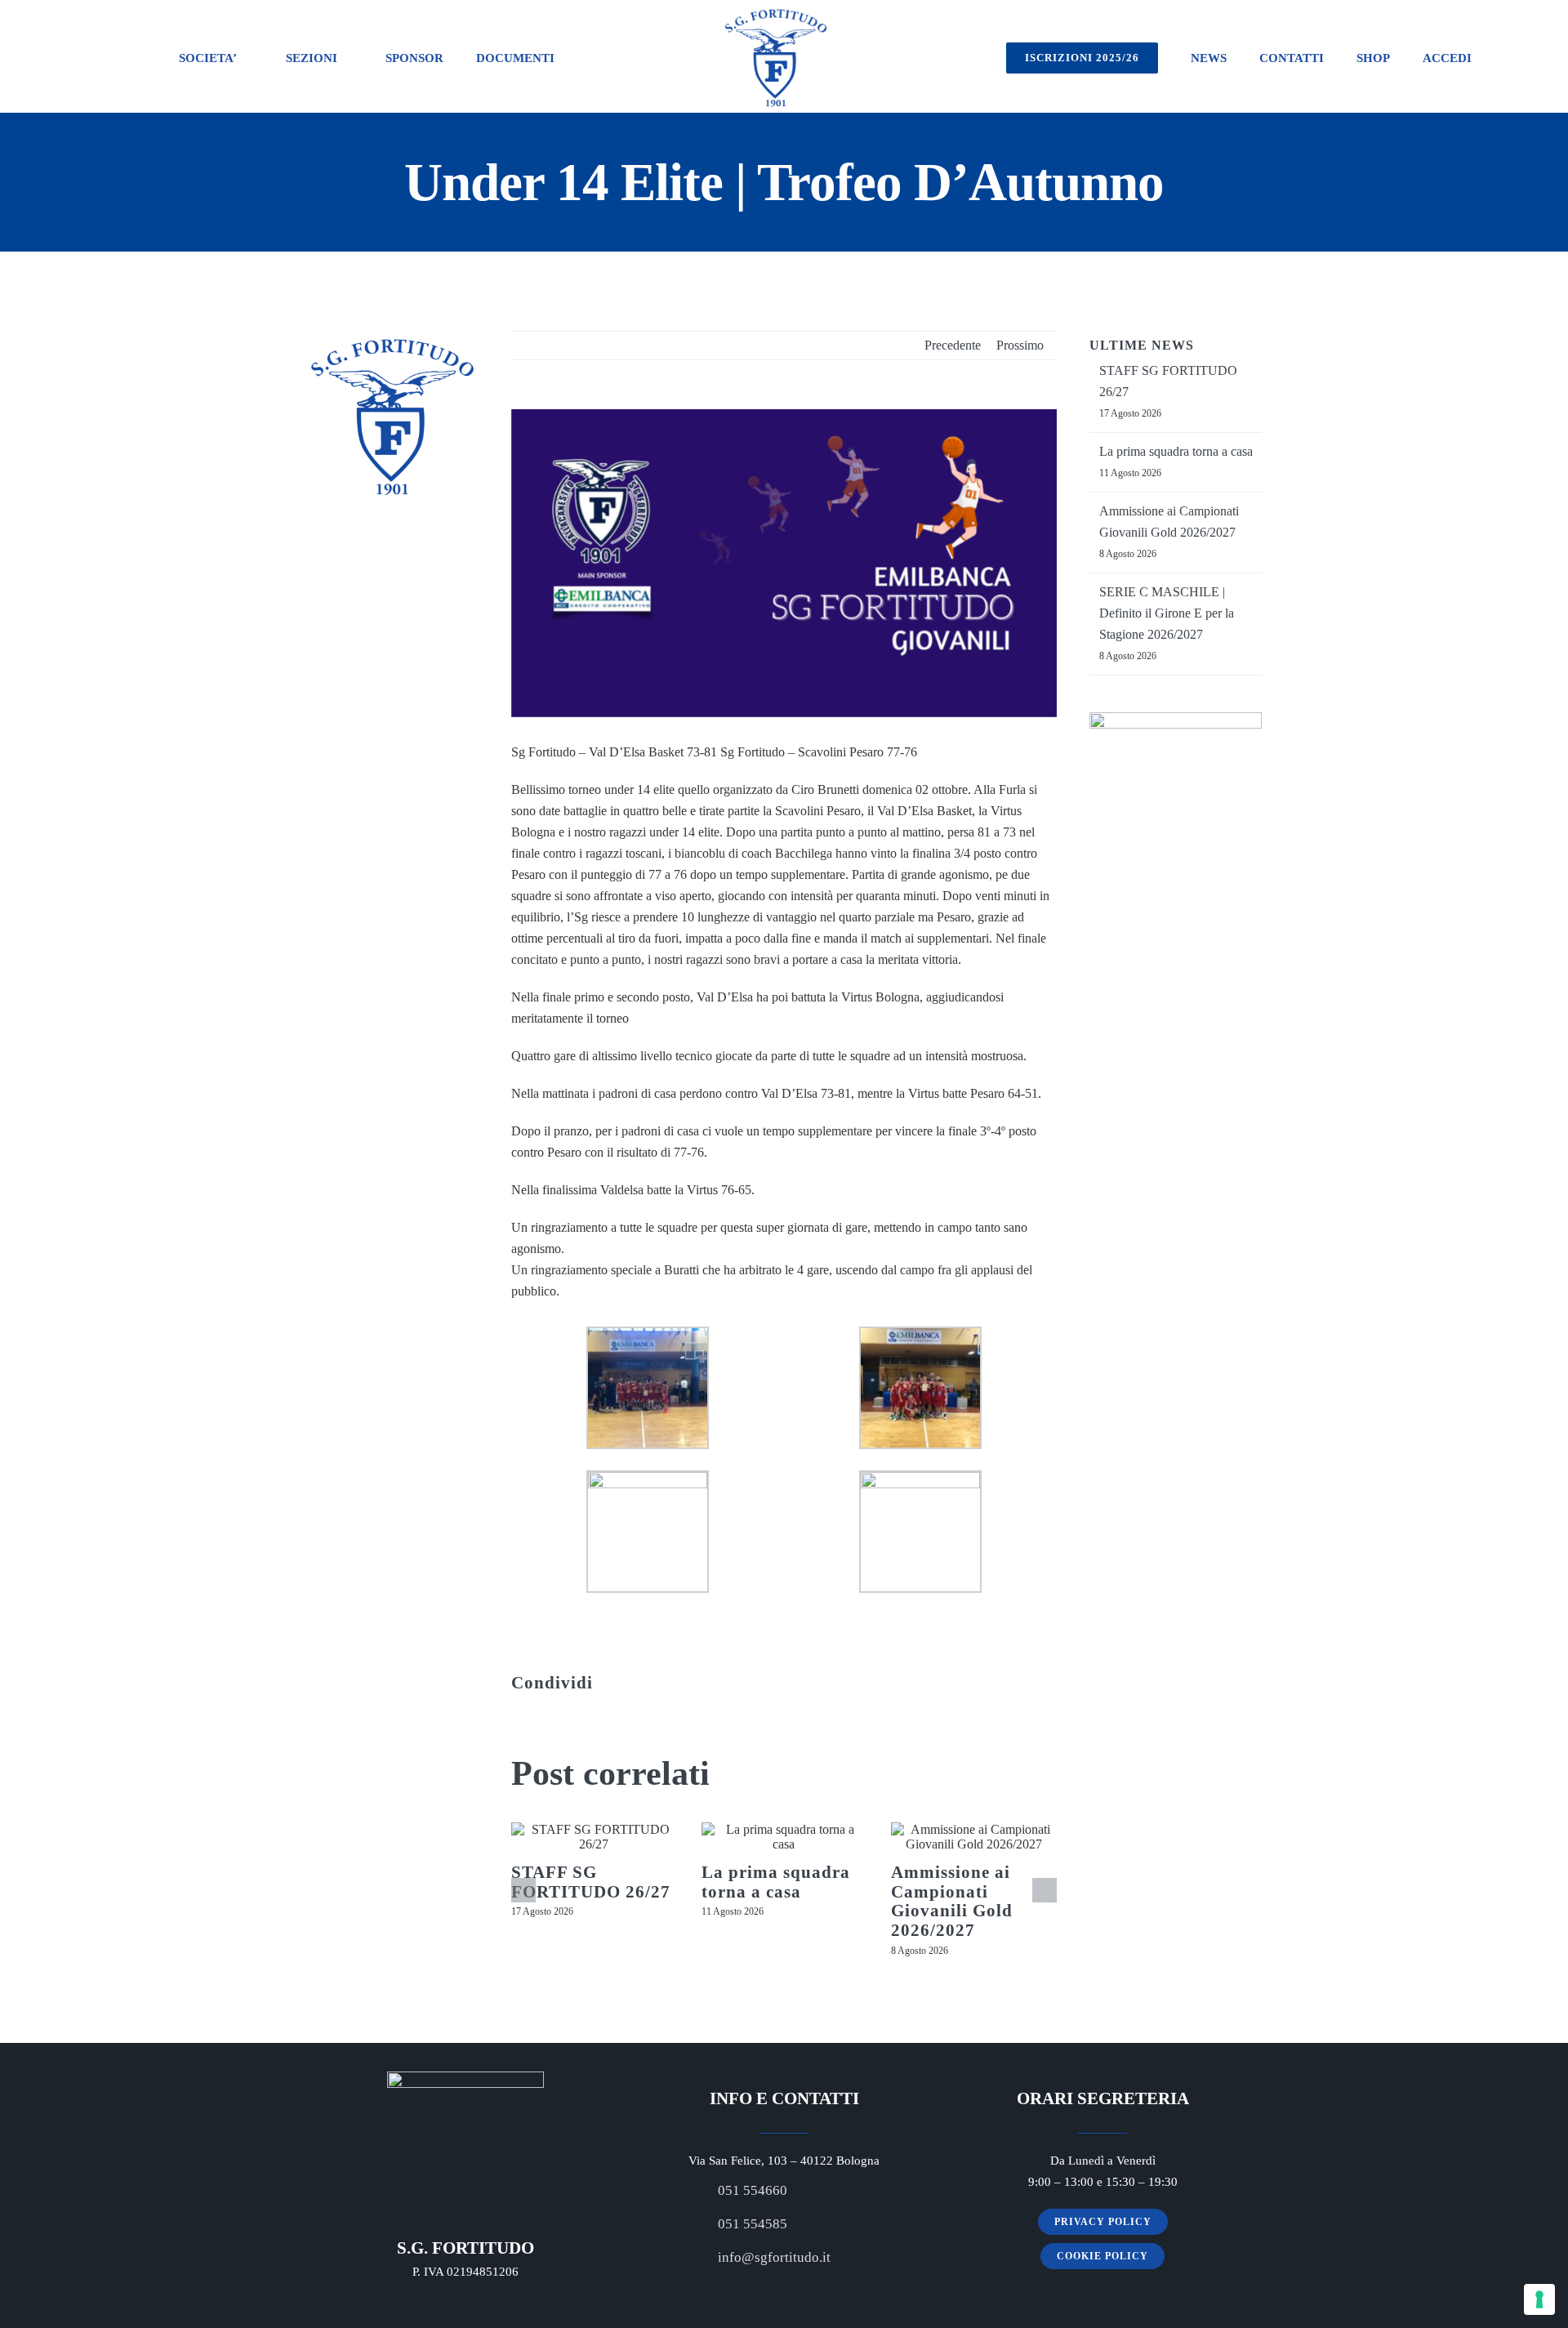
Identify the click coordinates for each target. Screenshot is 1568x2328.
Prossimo (1020, 345)
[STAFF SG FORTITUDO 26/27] (594, 1837)
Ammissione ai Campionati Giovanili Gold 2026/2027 (952, 1901)
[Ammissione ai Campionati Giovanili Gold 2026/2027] (974, 1837)
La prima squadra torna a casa (776, 1882)
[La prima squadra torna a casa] (784, 1837)
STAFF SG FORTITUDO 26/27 (591, 1882)
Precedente (953, 345)
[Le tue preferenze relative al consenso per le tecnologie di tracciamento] (1539, 2299)
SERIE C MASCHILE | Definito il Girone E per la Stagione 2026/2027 (1167, 613)
